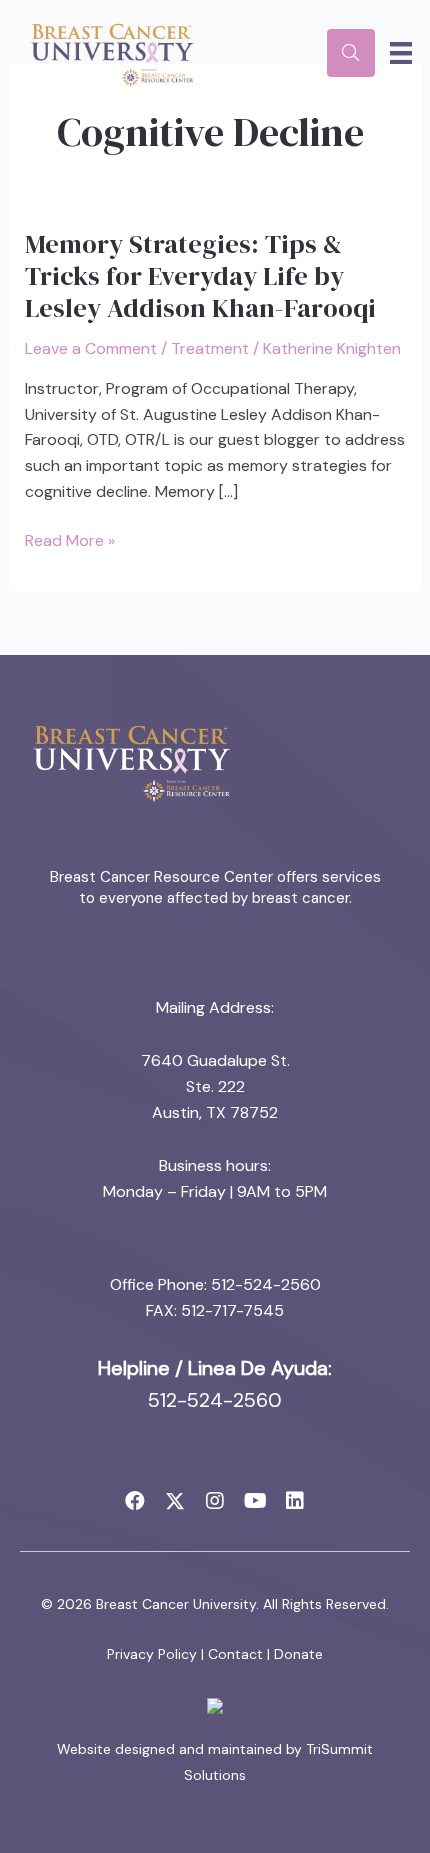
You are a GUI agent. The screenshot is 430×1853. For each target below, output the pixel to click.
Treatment (210, 348)
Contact (235, 1654)
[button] (135, 1501)
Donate (298, 1654)
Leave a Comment (91, 348)
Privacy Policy (152, 1654)
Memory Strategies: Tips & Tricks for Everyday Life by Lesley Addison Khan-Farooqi (200, 276)
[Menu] (401, 53)
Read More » (70, 541)
